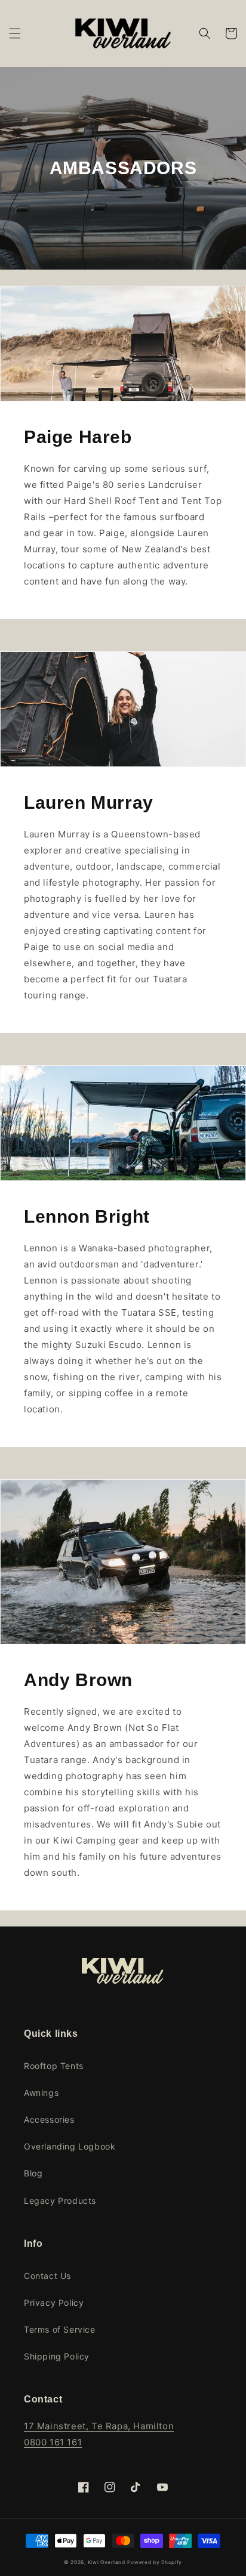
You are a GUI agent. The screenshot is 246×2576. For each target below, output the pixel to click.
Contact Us (47, 2276)
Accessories (49, 2119)
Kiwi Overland (107, 2562)
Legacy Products (60, 2201)
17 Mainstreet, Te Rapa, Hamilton (99, 2426)
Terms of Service (60, 2329)
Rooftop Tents (54, 2066)
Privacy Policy (54, 2303)
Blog (33, 2173)
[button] (15, 33)
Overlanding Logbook (70, 2146)
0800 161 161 (53, 2442)
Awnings (41, 2093)
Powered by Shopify (155, 2562)
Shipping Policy (57, 2356)
